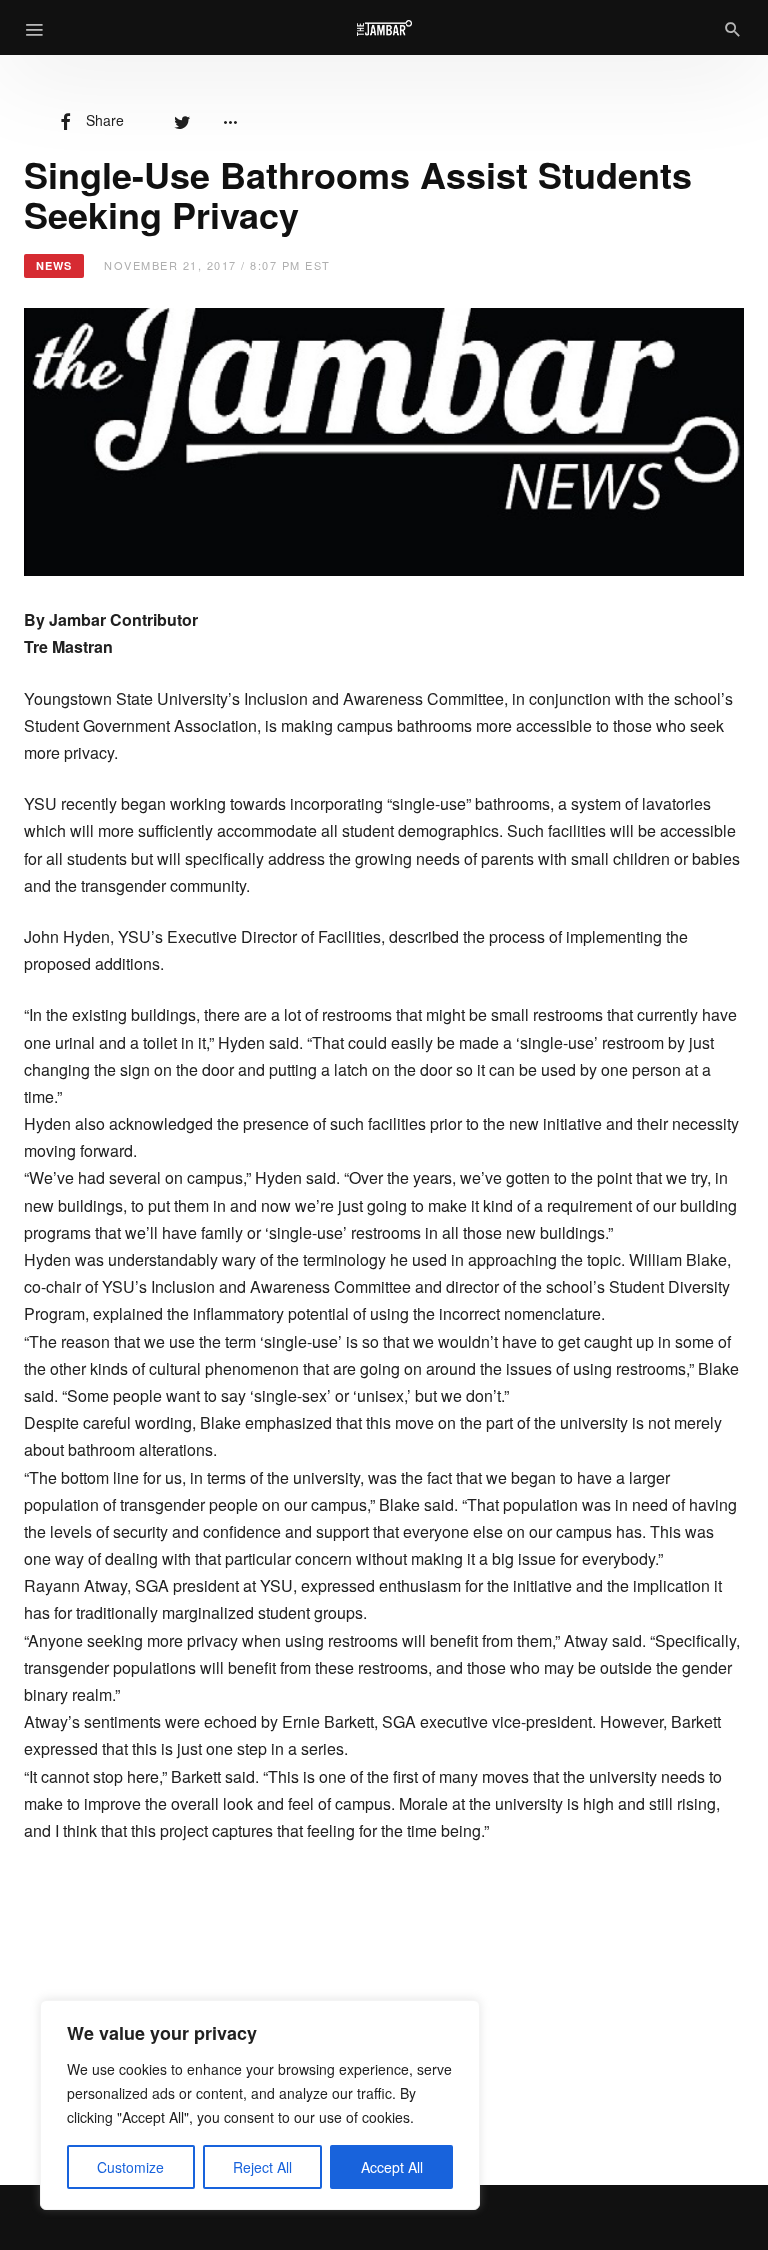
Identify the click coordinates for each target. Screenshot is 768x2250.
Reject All (262, 2167)
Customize (130, 2167)
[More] (230, 120)
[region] (260, 2105)
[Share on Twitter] (182, 120)
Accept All (392, 2167)
